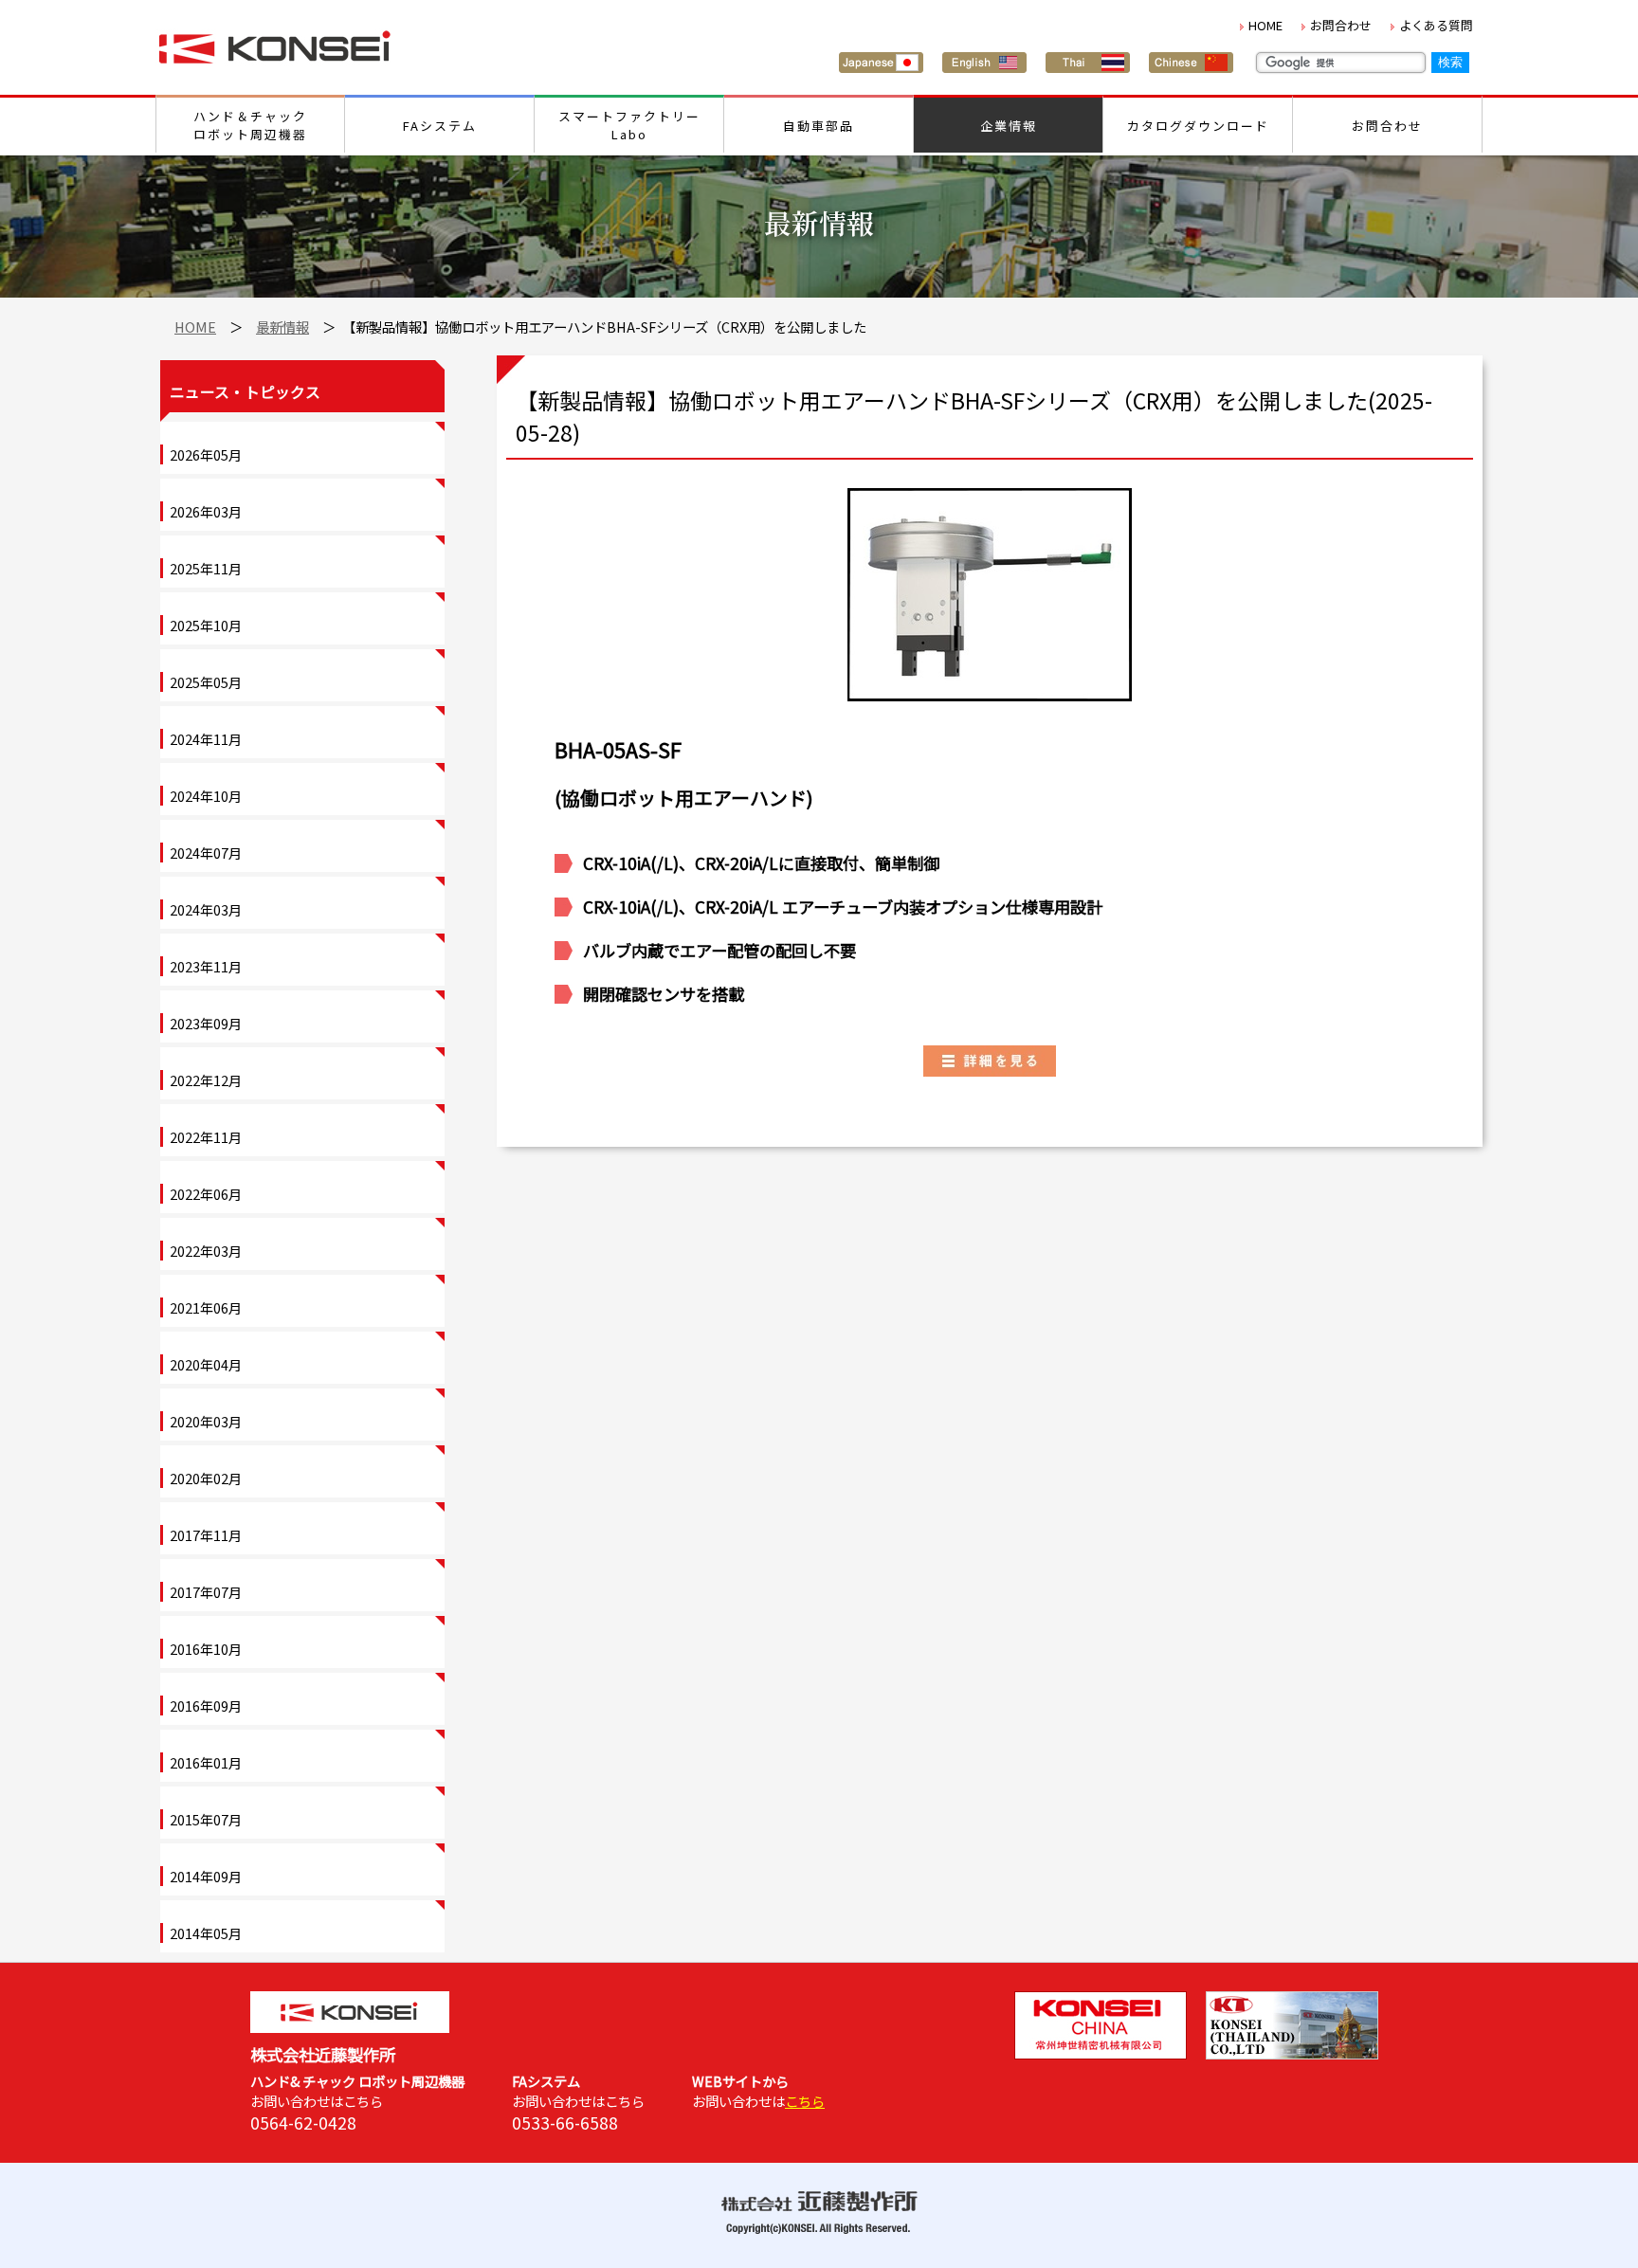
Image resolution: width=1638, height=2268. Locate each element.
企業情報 (1009, 126)
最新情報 (282, 327)
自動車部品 (819, 126)
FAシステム (440, 126)
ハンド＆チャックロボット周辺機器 (250, 125)
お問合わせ (1341, 25)
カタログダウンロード (1198, 126)
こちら (805, 2101)
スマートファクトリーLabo (629, 125)
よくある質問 (1436, 25)
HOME (1265, 25)
